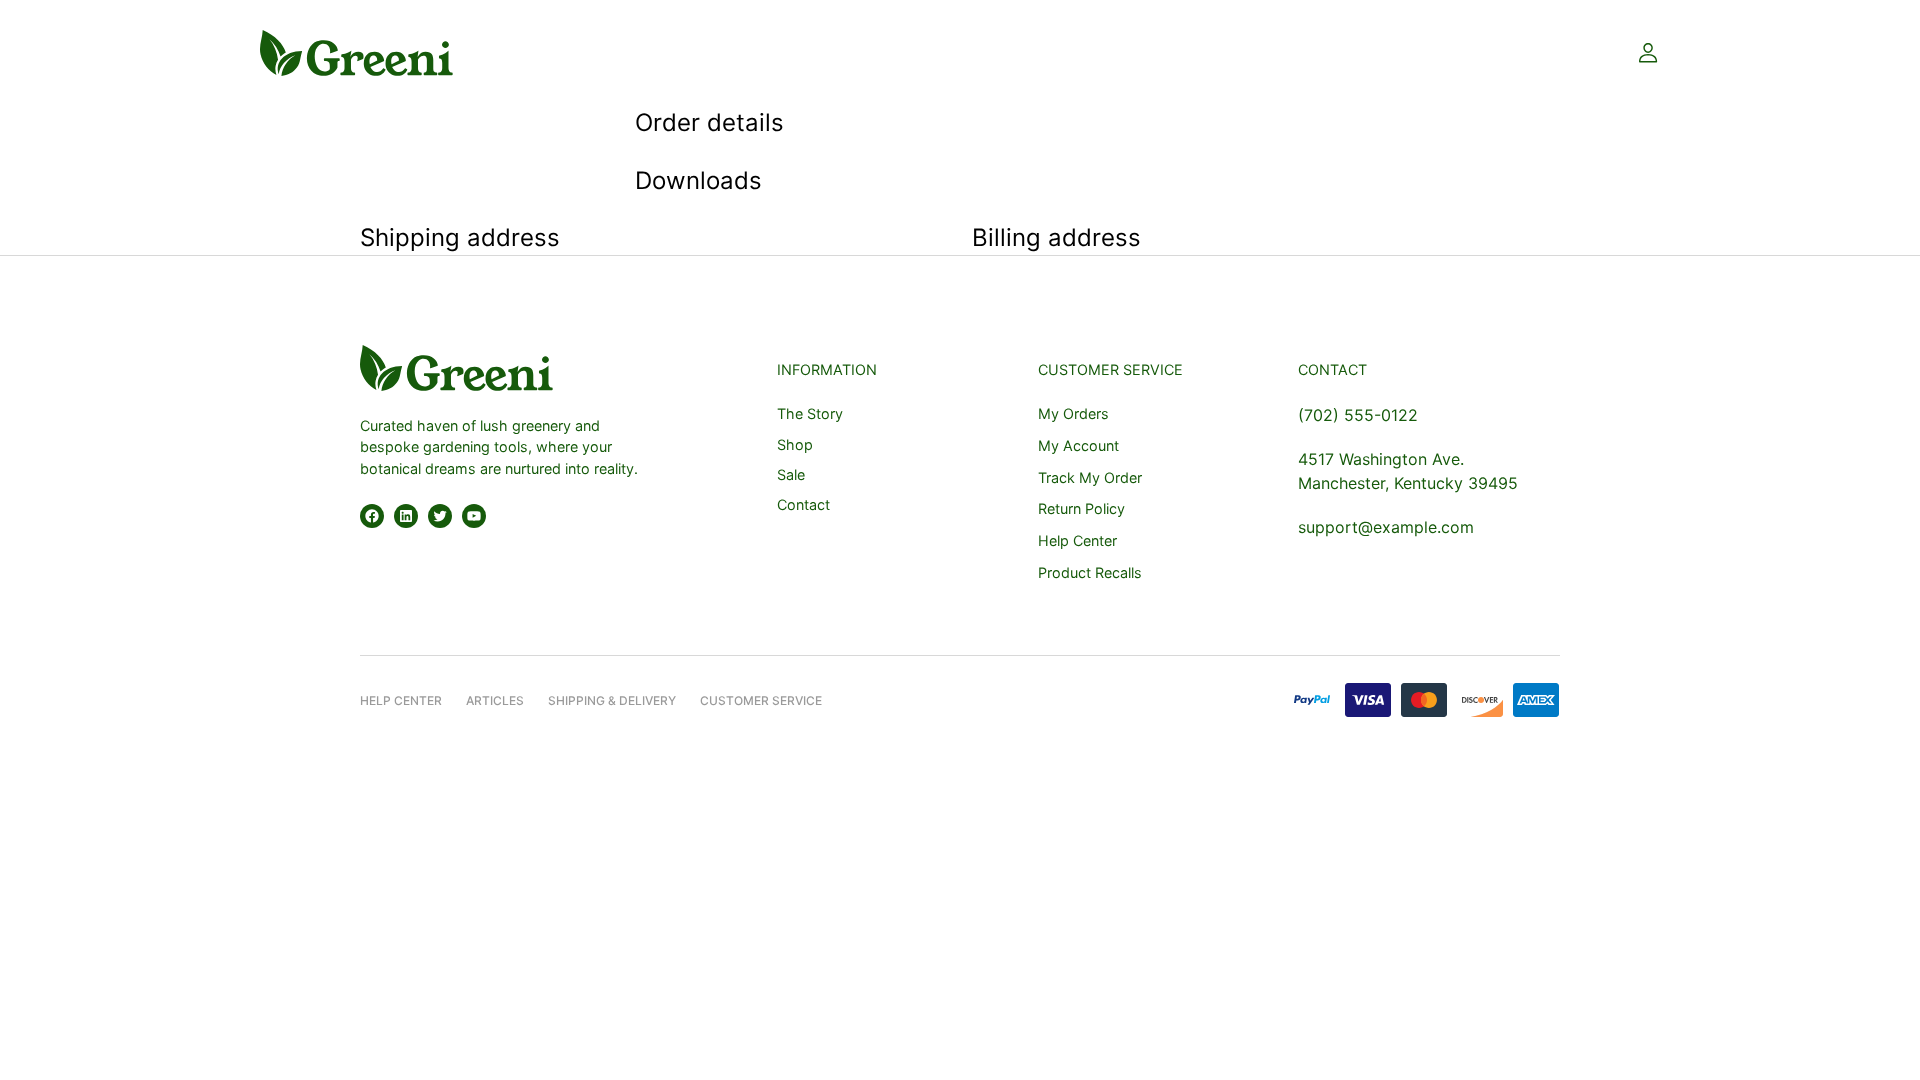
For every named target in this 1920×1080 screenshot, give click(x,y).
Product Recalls (1090, 572)
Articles (495, 700)
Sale (791, 474)
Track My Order (1090, 477)
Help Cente (397, 700)
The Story (810, 413)
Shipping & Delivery (612, 700)
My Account (1078, 445)
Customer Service (761, 700)
